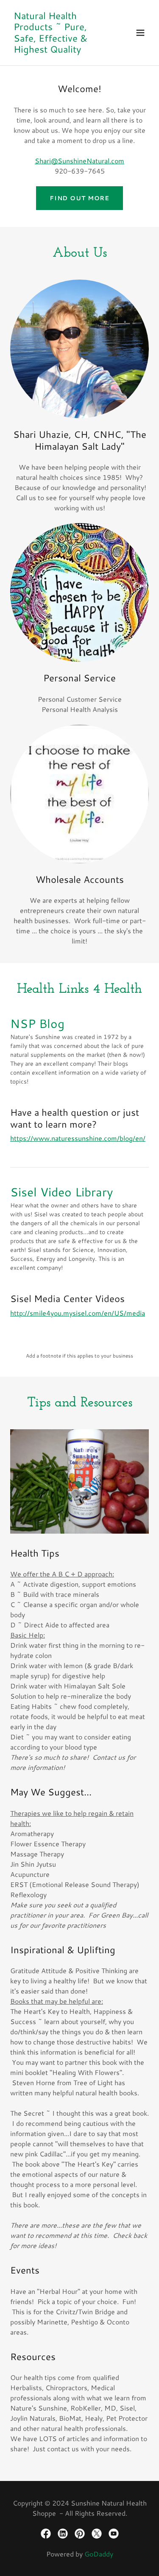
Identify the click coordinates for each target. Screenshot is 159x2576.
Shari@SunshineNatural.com (79, 161)
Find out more (79, 198)
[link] (59, 50)
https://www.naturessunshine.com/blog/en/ (78, 1138)
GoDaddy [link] (99, 2554)
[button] (140, 33)
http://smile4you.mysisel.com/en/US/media (78, 1313)
